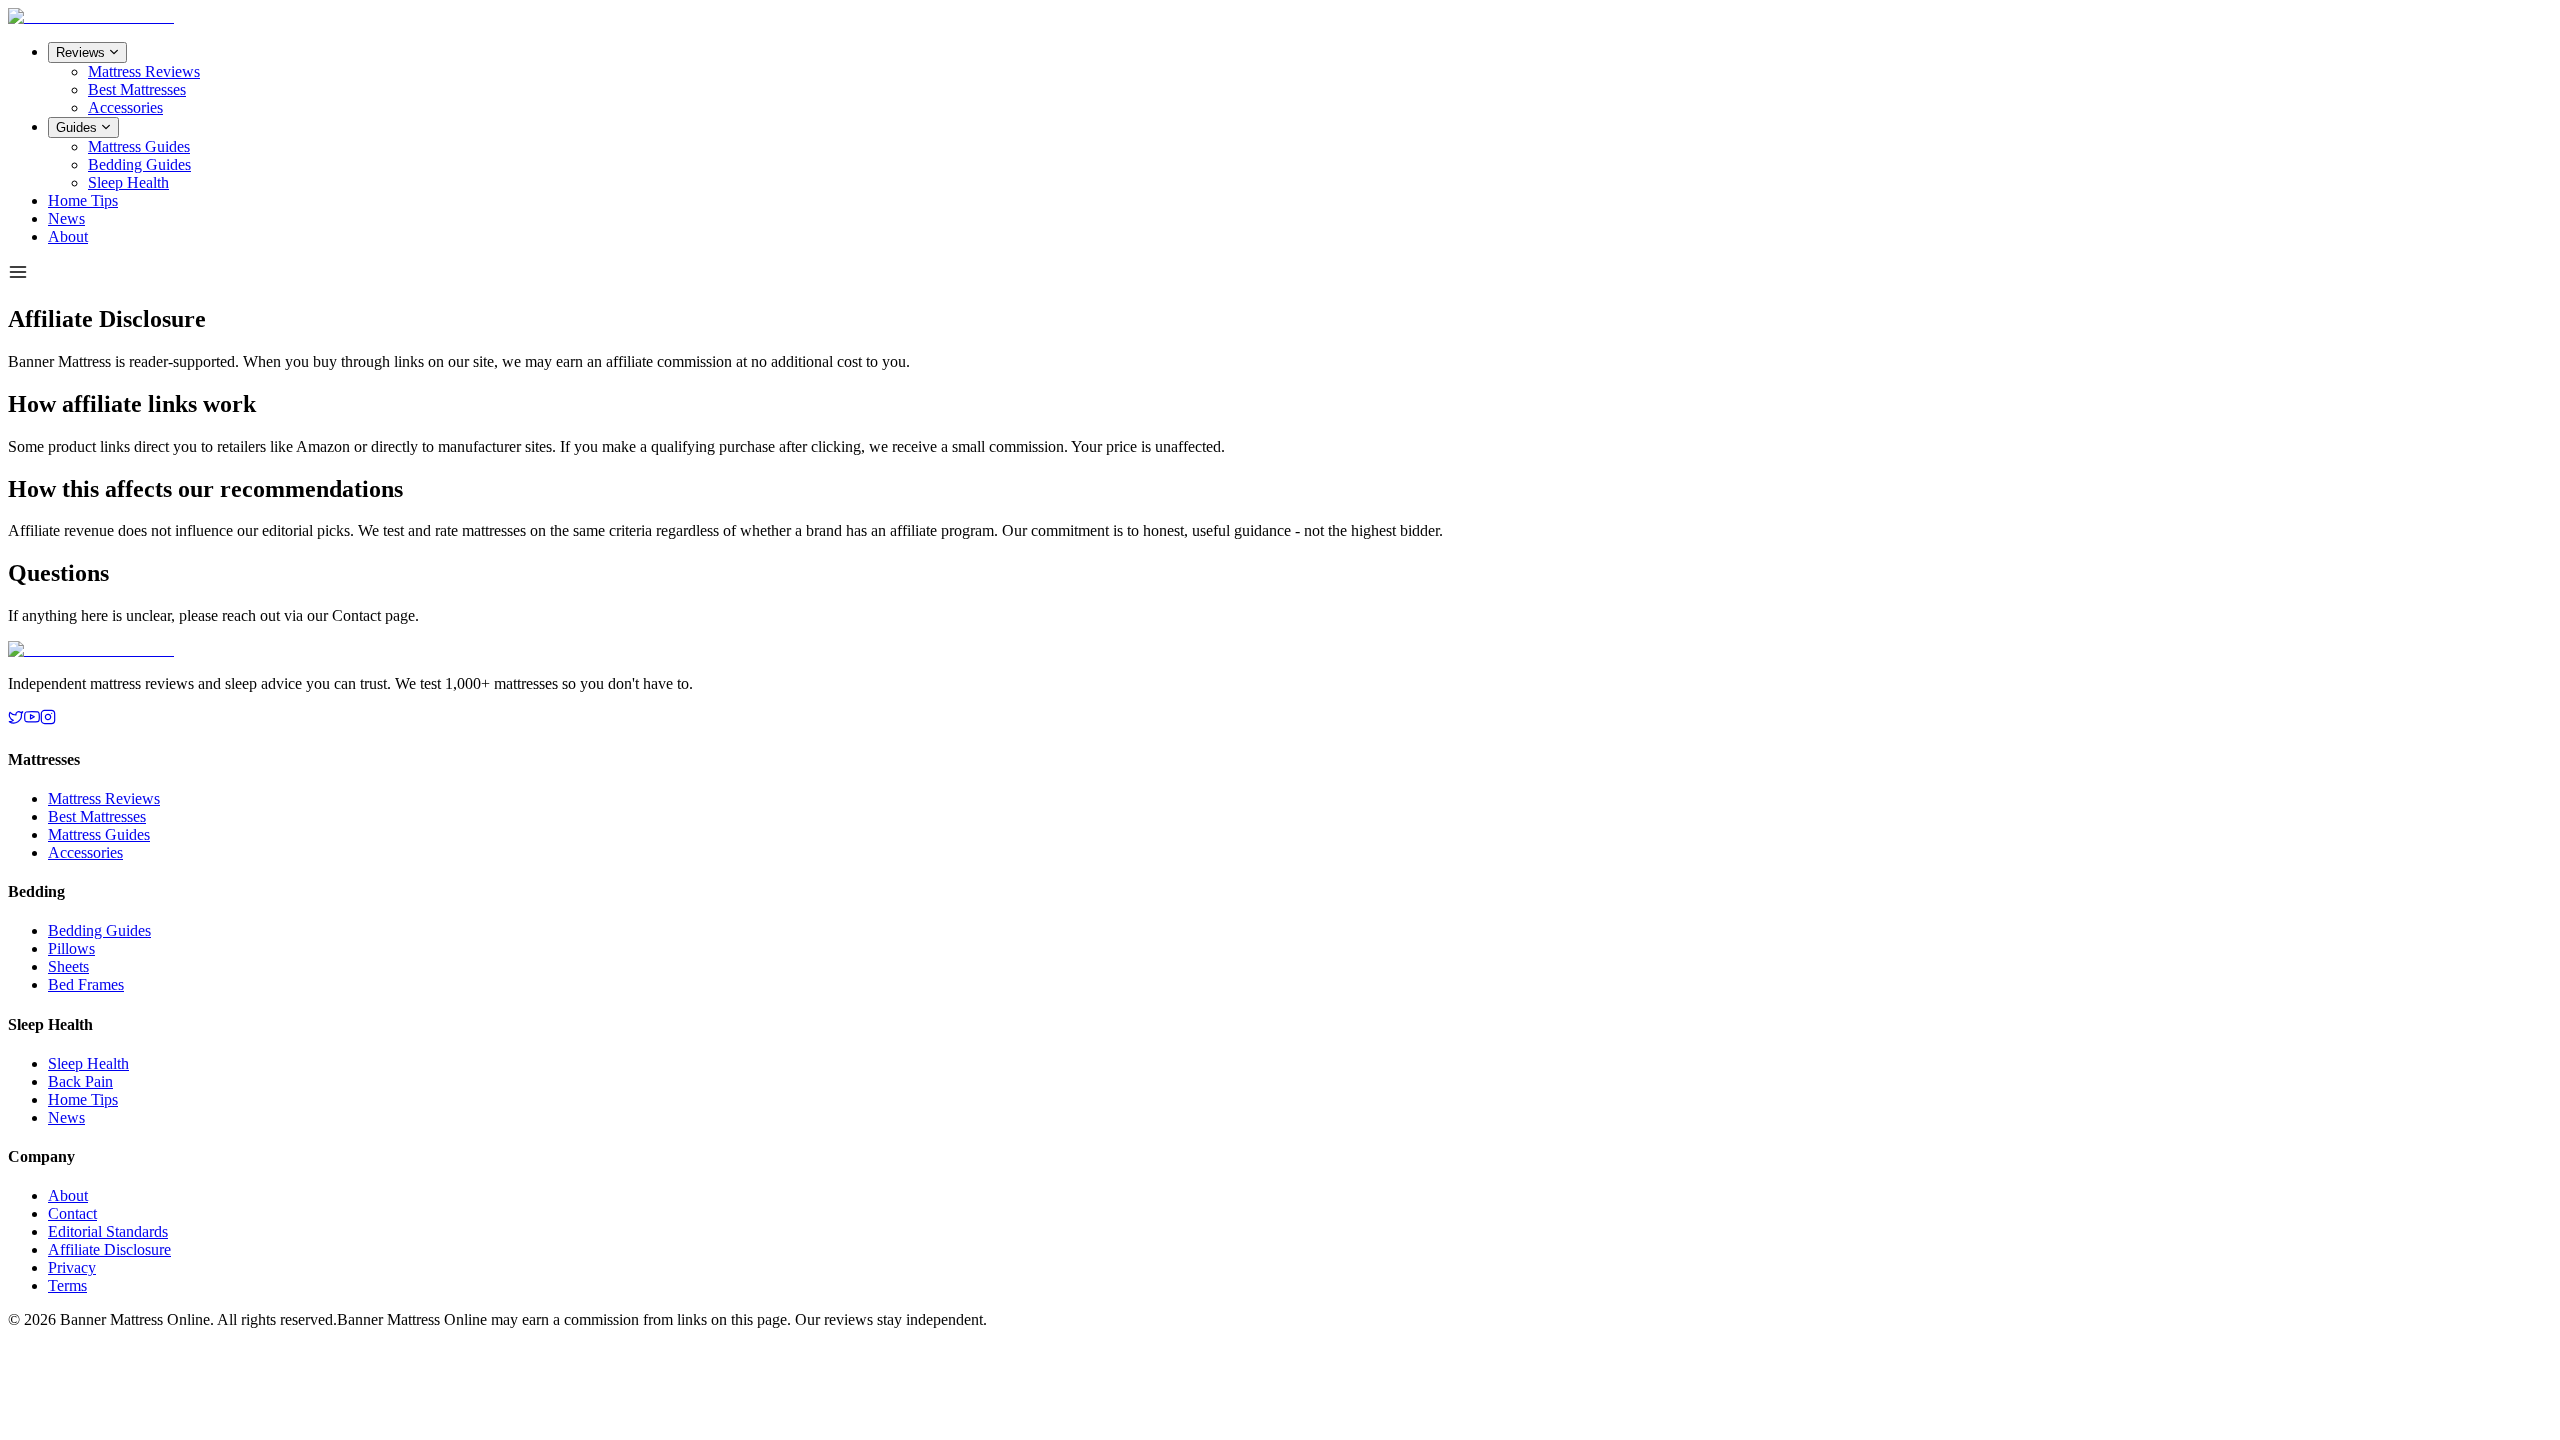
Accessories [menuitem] (125, 107)
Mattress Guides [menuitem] (139, 146)
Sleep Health (88, 1063)
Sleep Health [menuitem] (128, 182)
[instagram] (48, 719)
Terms (67, 1285)
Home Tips (83, 200)
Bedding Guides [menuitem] (139, 164)
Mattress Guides (99, 834)
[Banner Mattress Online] (91, 16)
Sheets (68, 966)
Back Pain (80, 1081)
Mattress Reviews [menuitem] (144, 71)
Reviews (80, 52)
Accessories (85, 852)
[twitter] (16, 719)
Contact (72, 1213)
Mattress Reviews (104, 798)
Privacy (72, 1267)
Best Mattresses (97, 816)
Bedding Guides (99, 930)
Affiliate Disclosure (109, 1249)
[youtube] (32, 719)
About (68, 236)
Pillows (71, 948)
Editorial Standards (108, 1231)
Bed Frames (86, 984)
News (66, 218)
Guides (76, 127)
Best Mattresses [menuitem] (137, 89)
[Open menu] (18, 274)
